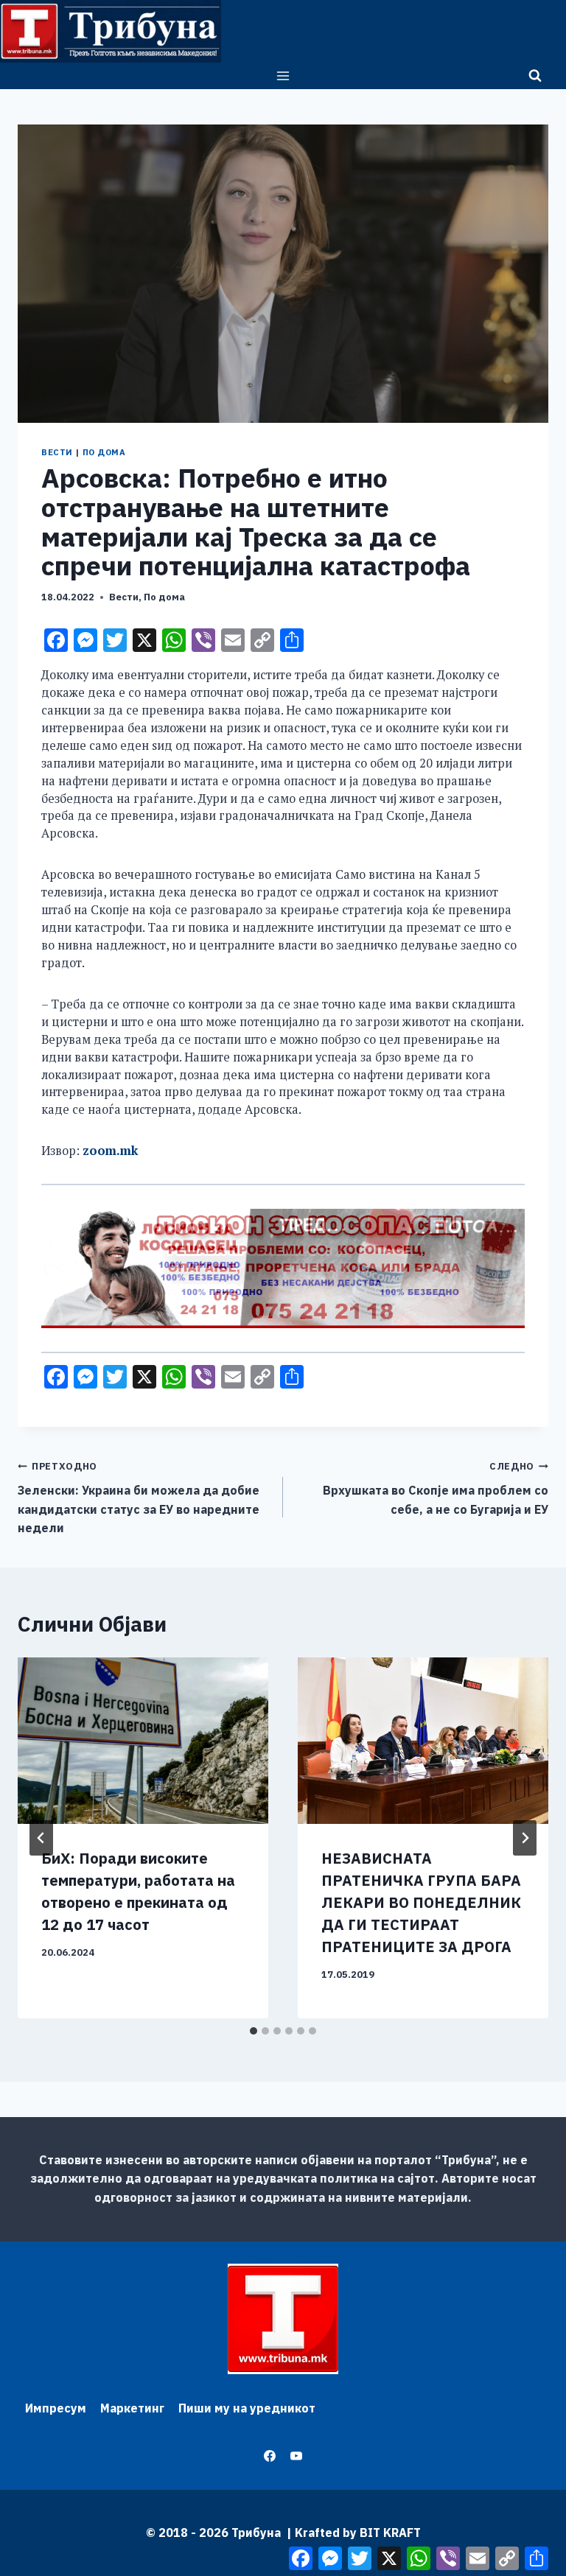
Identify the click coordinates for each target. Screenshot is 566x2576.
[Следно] (525, 1838)
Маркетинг (132, 2408)
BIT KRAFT (390, 2533)
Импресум (56, 2408)
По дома (104, 452)
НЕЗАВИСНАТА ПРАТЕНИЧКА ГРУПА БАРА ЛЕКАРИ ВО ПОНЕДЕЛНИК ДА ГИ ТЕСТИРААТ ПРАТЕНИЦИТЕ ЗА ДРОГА (421, 1902)
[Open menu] (283, 76)
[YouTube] (296, 2456)
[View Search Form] (535, 76)
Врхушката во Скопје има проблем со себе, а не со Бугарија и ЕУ (436, 1488)
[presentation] (143, 1741)
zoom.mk (110, 1151)
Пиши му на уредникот (247, 2408)
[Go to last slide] (41, 1838)
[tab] (254, 2031)
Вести (57, 452)
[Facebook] (270, 2456)
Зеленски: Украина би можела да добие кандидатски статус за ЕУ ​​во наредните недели (139, 1498)
